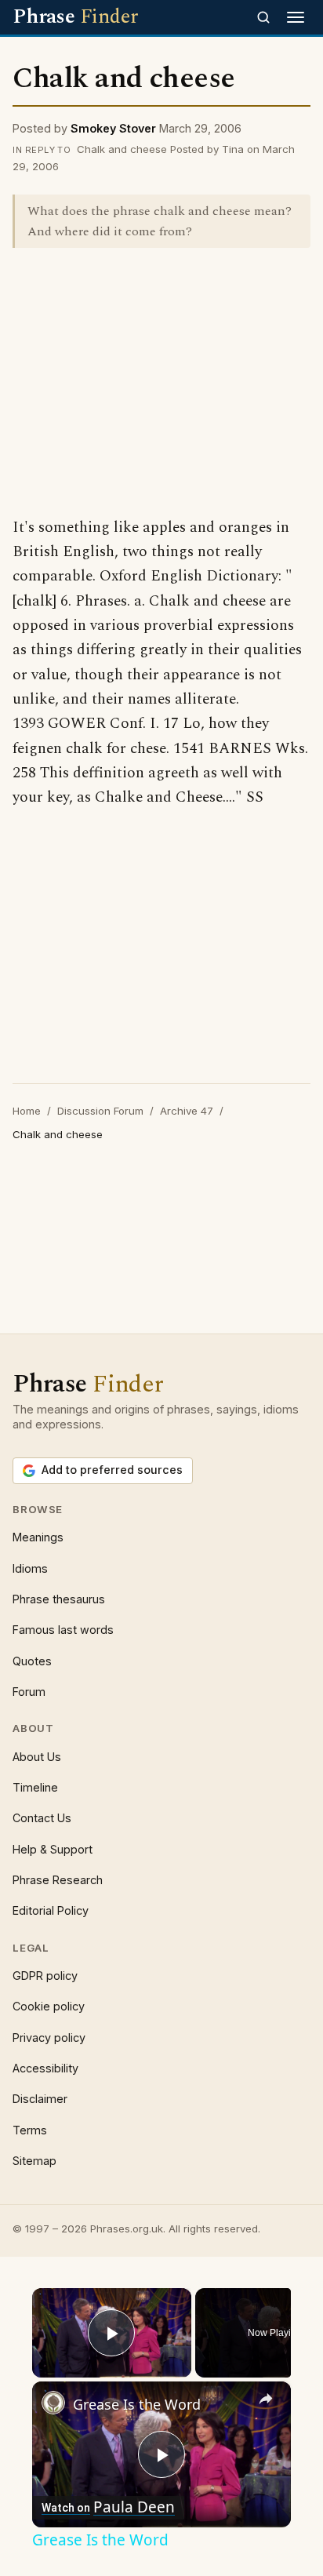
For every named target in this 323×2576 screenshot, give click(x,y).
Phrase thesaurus (59, 1599)
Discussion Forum (100, 1111)
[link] (53, 2403)
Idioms (30, 1568)
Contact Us (42, 1818)
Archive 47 (187, 1111)
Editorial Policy (51, 1910)
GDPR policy (45, 1976)
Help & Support (53, 1849)
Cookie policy (49, 2006)
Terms (30, 2130)
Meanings (38, 1537)
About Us (37, 1757)
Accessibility (45, 2068)
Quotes (32, 1661)
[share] (266, 2400)
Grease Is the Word (137, 2404)
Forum (29, 1692)
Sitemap (34, 2161)
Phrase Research (58, 1880)
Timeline (35, 1787)
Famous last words (63, 1630)
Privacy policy (49, 2038)
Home (27, 1111)
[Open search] (263, 17)
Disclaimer (40, 2099)
